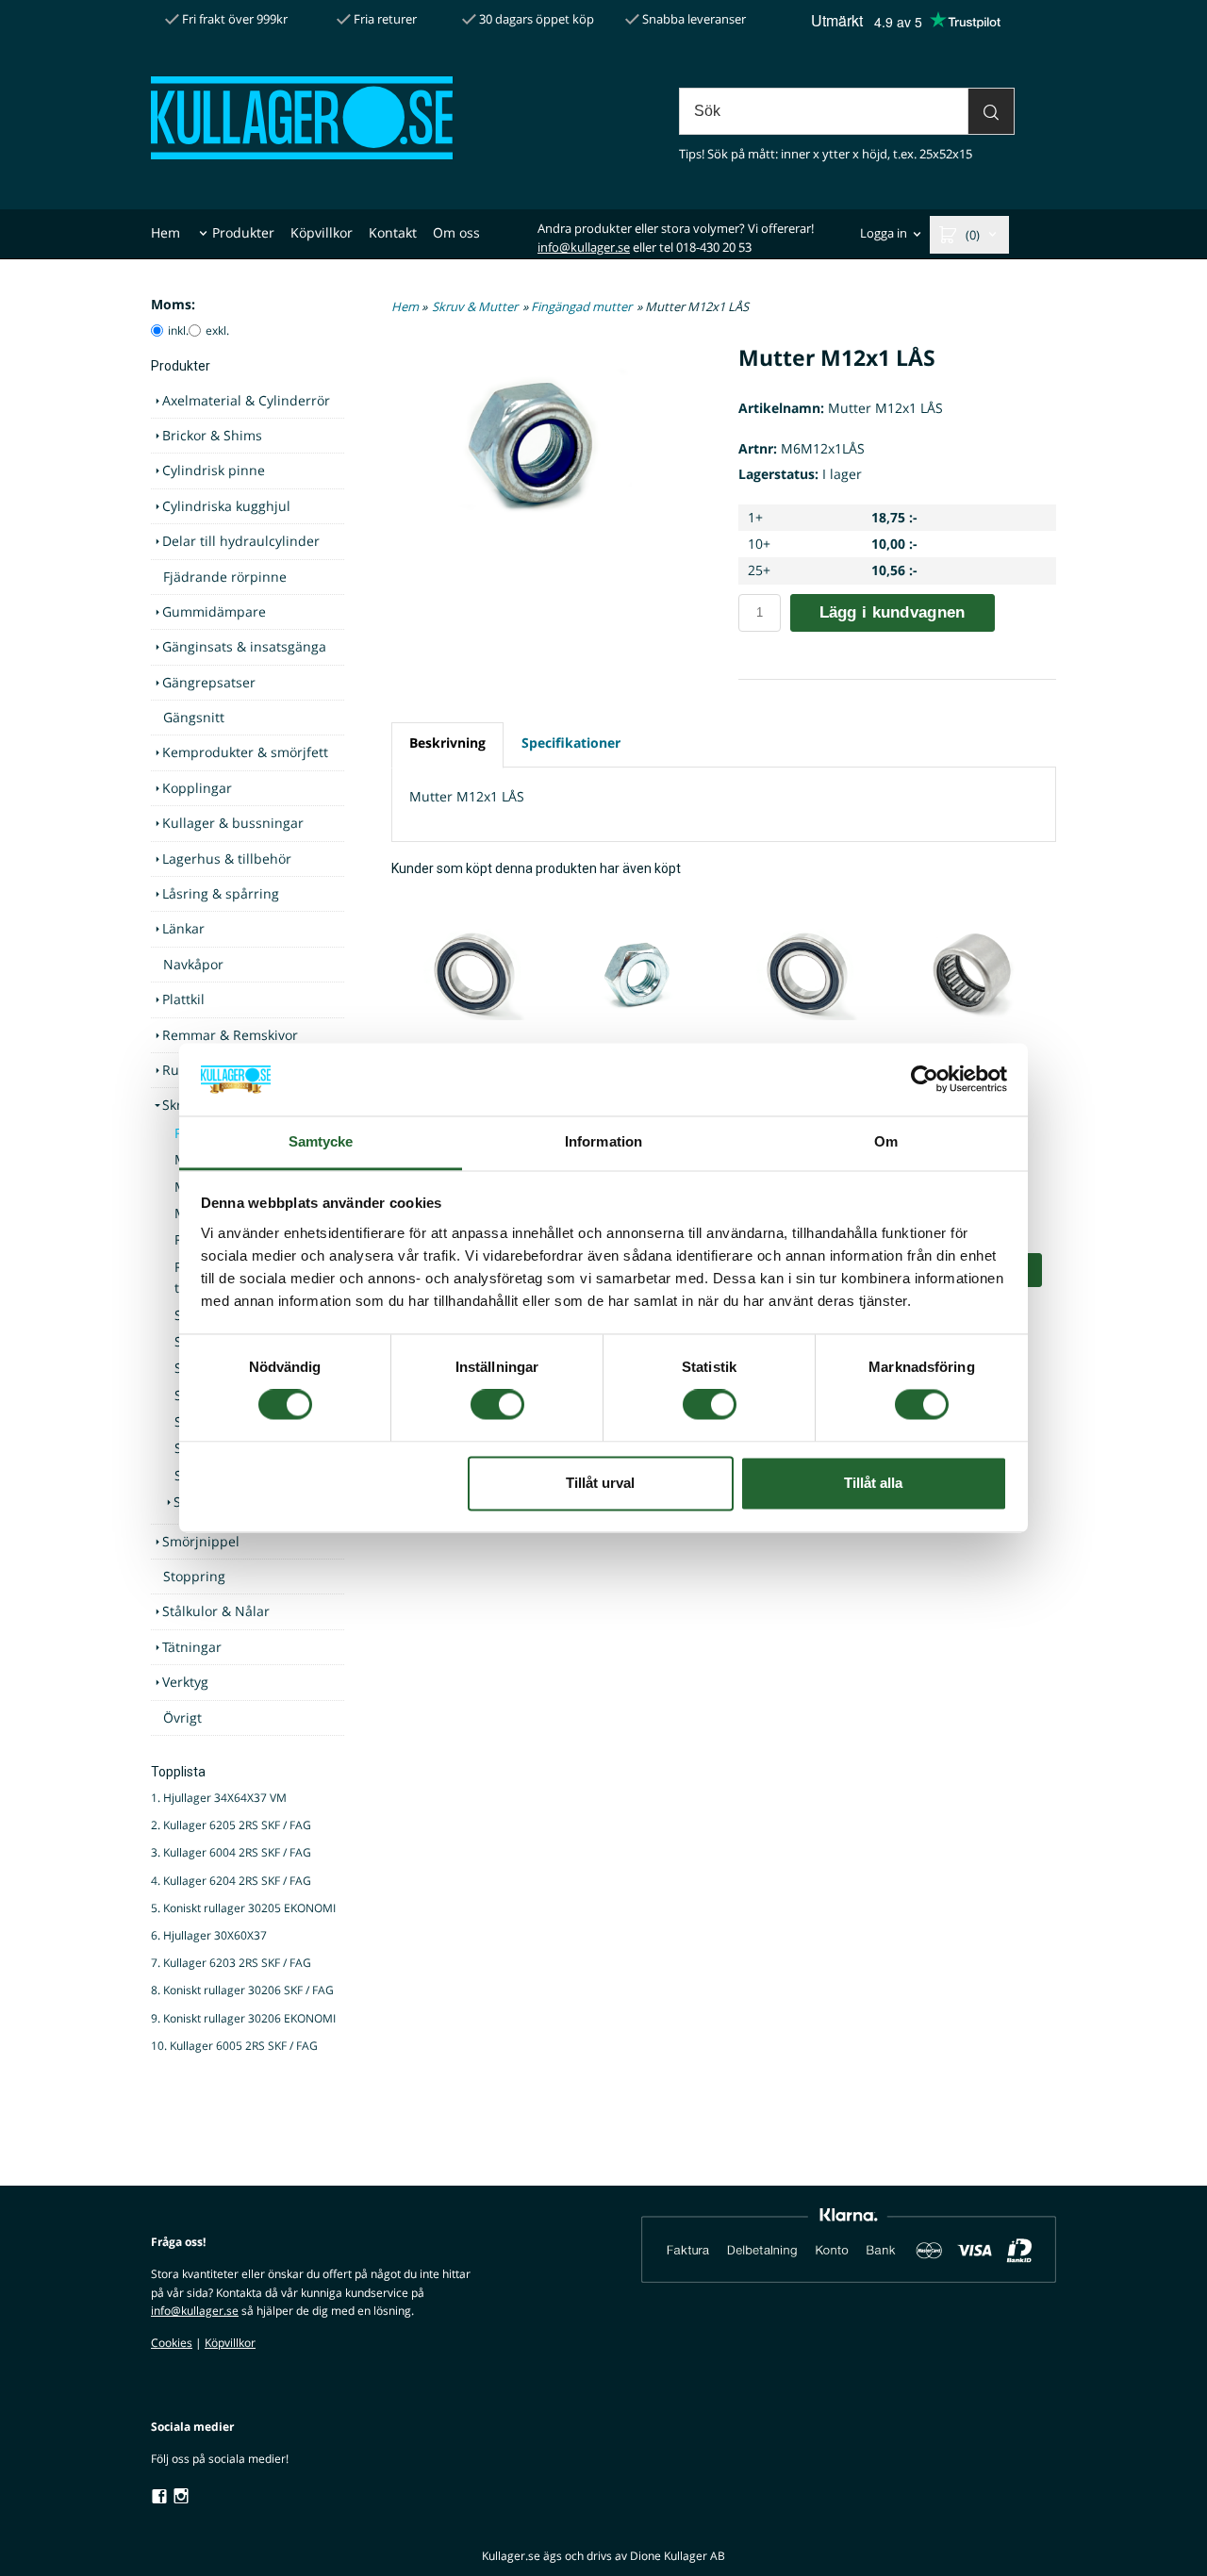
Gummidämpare (214, 611)
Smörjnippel (201, 1541)
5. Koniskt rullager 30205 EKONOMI (243, 1908)
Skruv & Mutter (475, 306)
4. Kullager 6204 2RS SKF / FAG (231, 1881)
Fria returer (384, 19)
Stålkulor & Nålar (216, 1611)
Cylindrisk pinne (214, 470)
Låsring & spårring (221, 893)
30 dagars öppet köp (535, 19)
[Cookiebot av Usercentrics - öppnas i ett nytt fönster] (925, 1080)
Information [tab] (603, 1141)
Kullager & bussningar (233, 823)
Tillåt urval (600, 1483)
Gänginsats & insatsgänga (244, 646)
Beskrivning (447, 743)
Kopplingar (197, 788)
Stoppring (194, 1576)
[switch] (497, 1405)
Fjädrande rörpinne (225, 577)
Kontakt (393, 232)
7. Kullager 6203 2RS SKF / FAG (231, 1963)
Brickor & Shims (212, 435)
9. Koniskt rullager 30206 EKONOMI (243, 2018)
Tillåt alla (873, 1483)
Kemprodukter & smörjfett (245, 752)
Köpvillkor (322, 232)
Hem (165, 232)
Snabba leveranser (693, 19)
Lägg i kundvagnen (893, 612)
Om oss (456, 232)
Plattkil (183, 999)
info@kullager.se (584, 247)
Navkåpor (193, 964)
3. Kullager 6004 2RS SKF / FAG (231, 1852)
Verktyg (185, 1682)
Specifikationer (571, 743)
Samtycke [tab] (321, 1141)
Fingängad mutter (581, 306)
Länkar (183, 928)
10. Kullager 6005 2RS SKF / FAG (234, 2046)
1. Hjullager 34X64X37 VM (219, 1798)
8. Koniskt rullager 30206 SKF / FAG (242, 1990)
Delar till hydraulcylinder (241, 541)
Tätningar (192, 1647)
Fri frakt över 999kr (233, 19)
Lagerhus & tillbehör (227, 859)
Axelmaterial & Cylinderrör (246, 400)
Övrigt (182, 1717)
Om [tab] (886, 1141)
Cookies (172, 2343)
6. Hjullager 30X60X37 (209, 1935)
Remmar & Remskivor (230, 1035)
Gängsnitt (194, 717)
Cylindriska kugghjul (226, 506)
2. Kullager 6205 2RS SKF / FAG (231, 1825)
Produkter (243, 232)
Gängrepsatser (209, 682)
